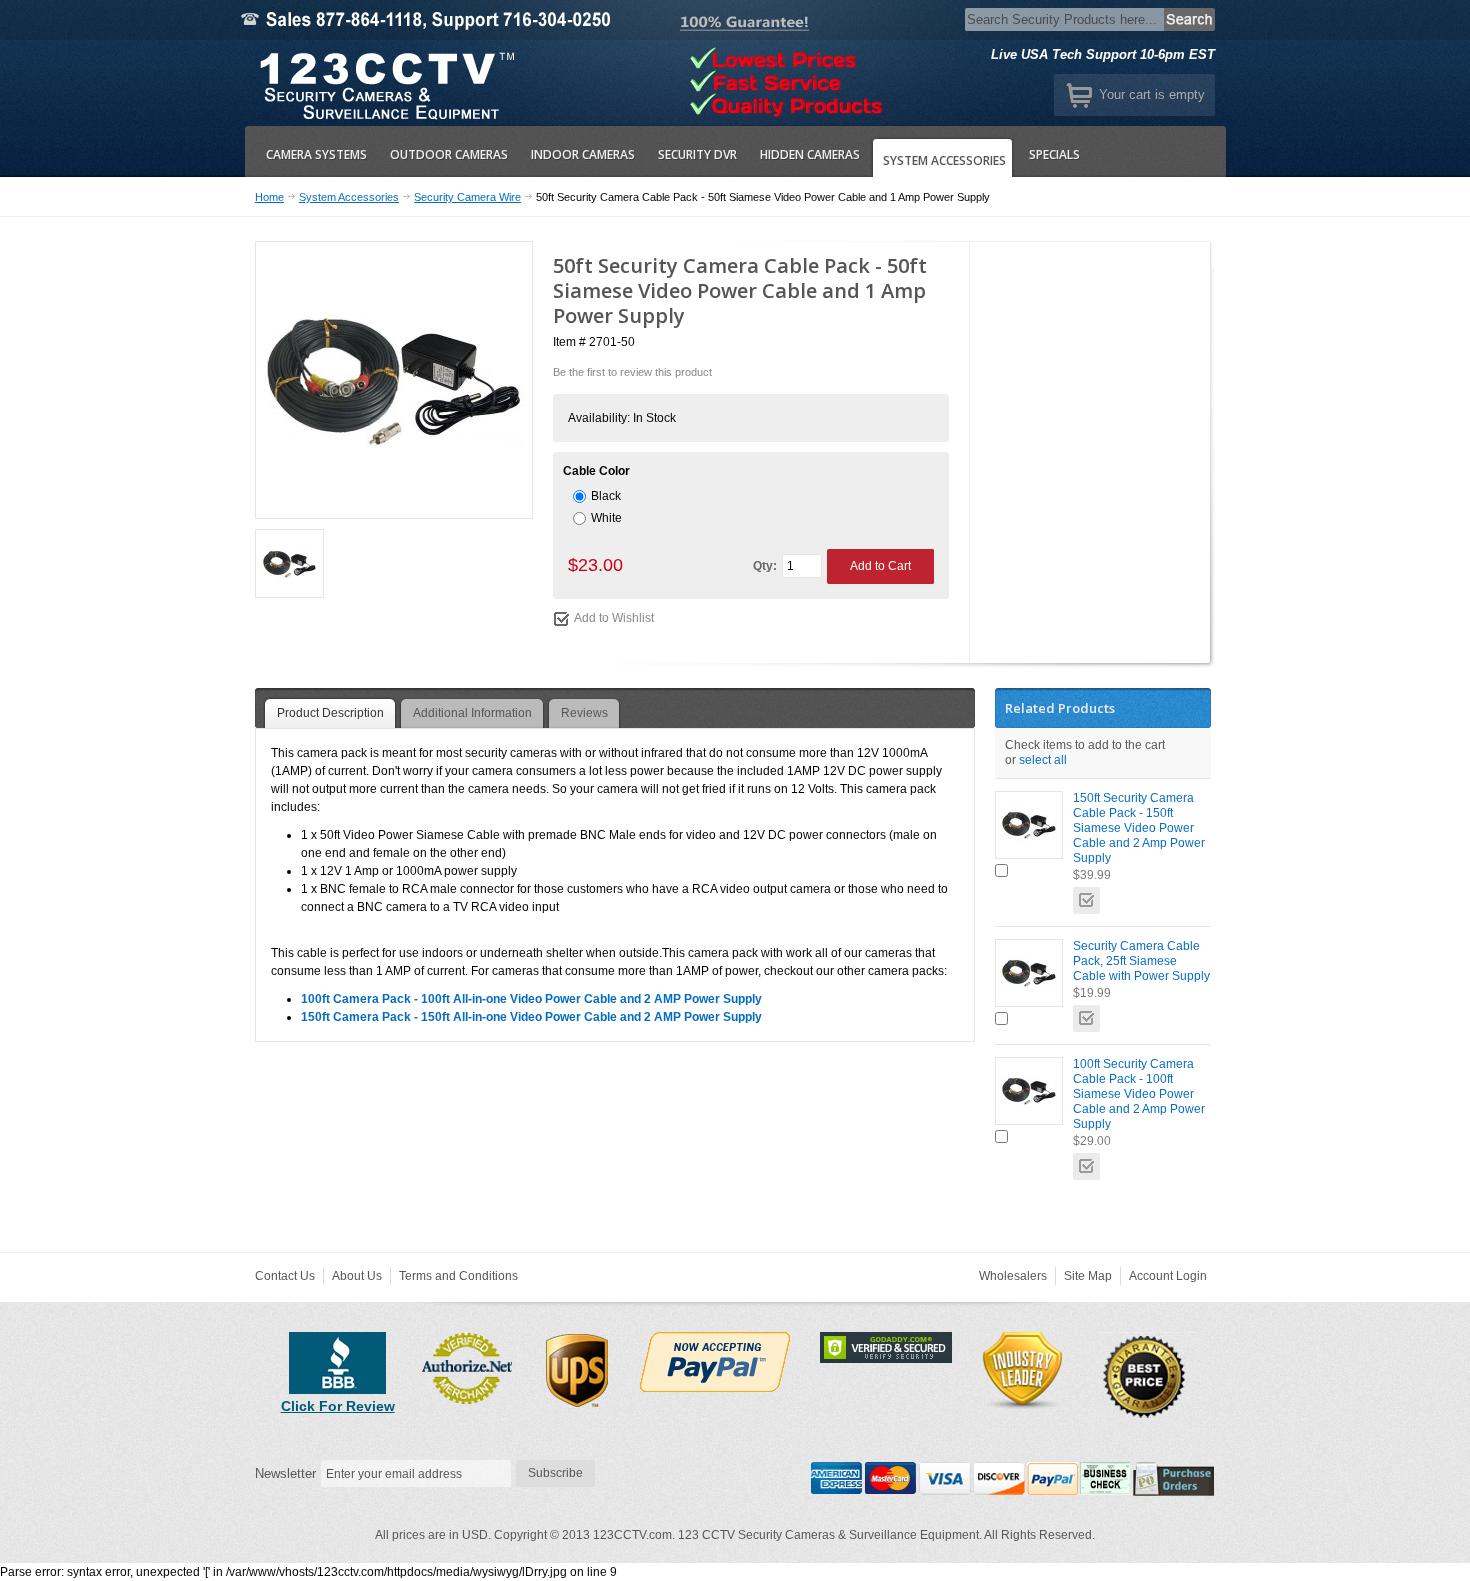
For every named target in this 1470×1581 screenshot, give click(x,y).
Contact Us (285, 1276)
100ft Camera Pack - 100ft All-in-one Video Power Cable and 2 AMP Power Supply (531, 999)
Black (606, 496)
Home (269, 197)
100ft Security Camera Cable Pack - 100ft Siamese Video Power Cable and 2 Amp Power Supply (1139, 1094)
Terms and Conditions (458, 1276)
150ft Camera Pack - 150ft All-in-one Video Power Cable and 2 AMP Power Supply (531, 1017)
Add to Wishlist (614, 618)
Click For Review (338, 1406)
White (606, 518)
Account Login (1168, 1276)
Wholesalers (1013, 1276)
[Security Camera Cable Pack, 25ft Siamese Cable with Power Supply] (1029, 973)
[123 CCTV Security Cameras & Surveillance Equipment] (384, 83)
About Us (357, 1276)
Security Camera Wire (467, 197)
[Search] (1190, 19)
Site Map (1088, 1276)
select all (1043, 760)
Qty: (765, 566)
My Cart (1079, 95)
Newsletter (285, 1473)
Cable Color (596, 471)
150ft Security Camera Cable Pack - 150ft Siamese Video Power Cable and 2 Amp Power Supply (1139, 828)
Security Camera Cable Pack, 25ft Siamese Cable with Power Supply (1141, 961)
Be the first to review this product (632, 372)
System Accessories (349, 197)
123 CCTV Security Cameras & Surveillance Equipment (828, 1535)
